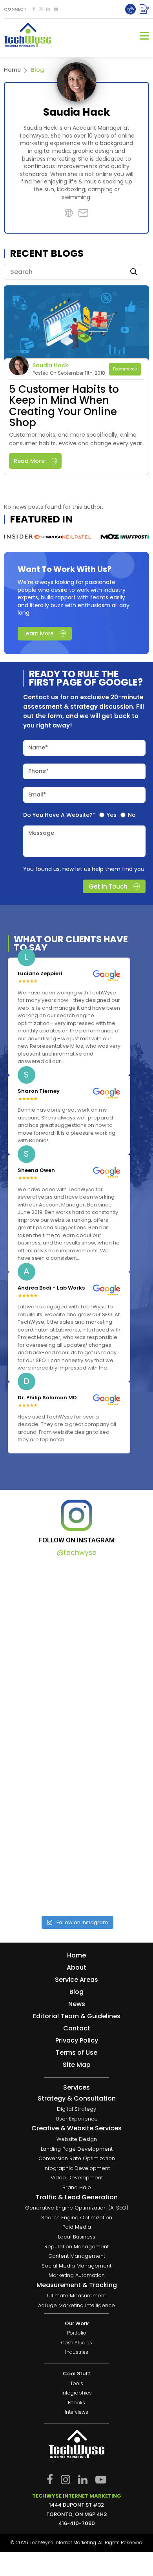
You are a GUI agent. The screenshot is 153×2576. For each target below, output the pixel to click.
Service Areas (76, 1980)
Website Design (77, 2139)
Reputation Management (76, 2247)
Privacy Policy (77, 2040)
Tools (77, 2384)
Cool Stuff (76, 2374)
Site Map (77, 2065)
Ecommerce (125, 369)
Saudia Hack (50, 365)
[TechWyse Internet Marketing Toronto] (27, 36)
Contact (77, 2028)
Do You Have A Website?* (59, 815)
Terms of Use (76, 2053)
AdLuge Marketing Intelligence (76, 2305)
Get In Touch (108, 886)
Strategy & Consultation (77, 2099)
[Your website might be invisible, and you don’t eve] (76, 1609)
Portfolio (77, 2333)
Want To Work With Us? (65, 569)
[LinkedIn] (48, 9)
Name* (38, 747)
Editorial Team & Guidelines (77, 2016)
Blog (76, 1992)
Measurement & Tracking (77, 2285)
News (77, 2004)
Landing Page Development (77, 2149)
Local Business (77, 2237)
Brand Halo (77, 2187)
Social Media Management (76, 2266)
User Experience (77, 2119)
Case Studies (77, 2343)
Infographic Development (77, 2168)
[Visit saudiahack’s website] (76, 82)
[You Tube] (56, 9)
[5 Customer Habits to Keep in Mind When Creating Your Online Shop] (76, 323)
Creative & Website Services (76, 2129)
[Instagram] (41, 9)
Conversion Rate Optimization (77, 2159)
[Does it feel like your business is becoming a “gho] (76, 1694)
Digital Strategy (76, 2109)
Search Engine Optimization (77, 2218)
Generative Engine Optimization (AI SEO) (77, 2208)
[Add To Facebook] (34, 9)
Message (41, 833)
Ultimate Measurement (76, 2296)
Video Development (77, 2178)
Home (12, 70)
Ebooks (76, 2403)
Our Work (77, 2323)
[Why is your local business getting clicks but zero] (76, 1865)
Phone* (38, 771)
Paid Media (77, 2227)
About (76, 1967)
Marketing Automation (77, 2276)
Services (76, 2088)
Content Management (77, 2256)
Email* (37, 795)
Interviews (76, 2413)
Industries (77, 2353)
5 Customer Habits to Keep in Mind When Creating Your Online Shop (64, 406)
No (132, 815)
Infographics (77, 2393)
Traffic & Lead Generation (77, 2197)
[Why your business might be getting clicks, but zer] (76, 1780)
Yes (112, 815)
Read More (29, 461)
